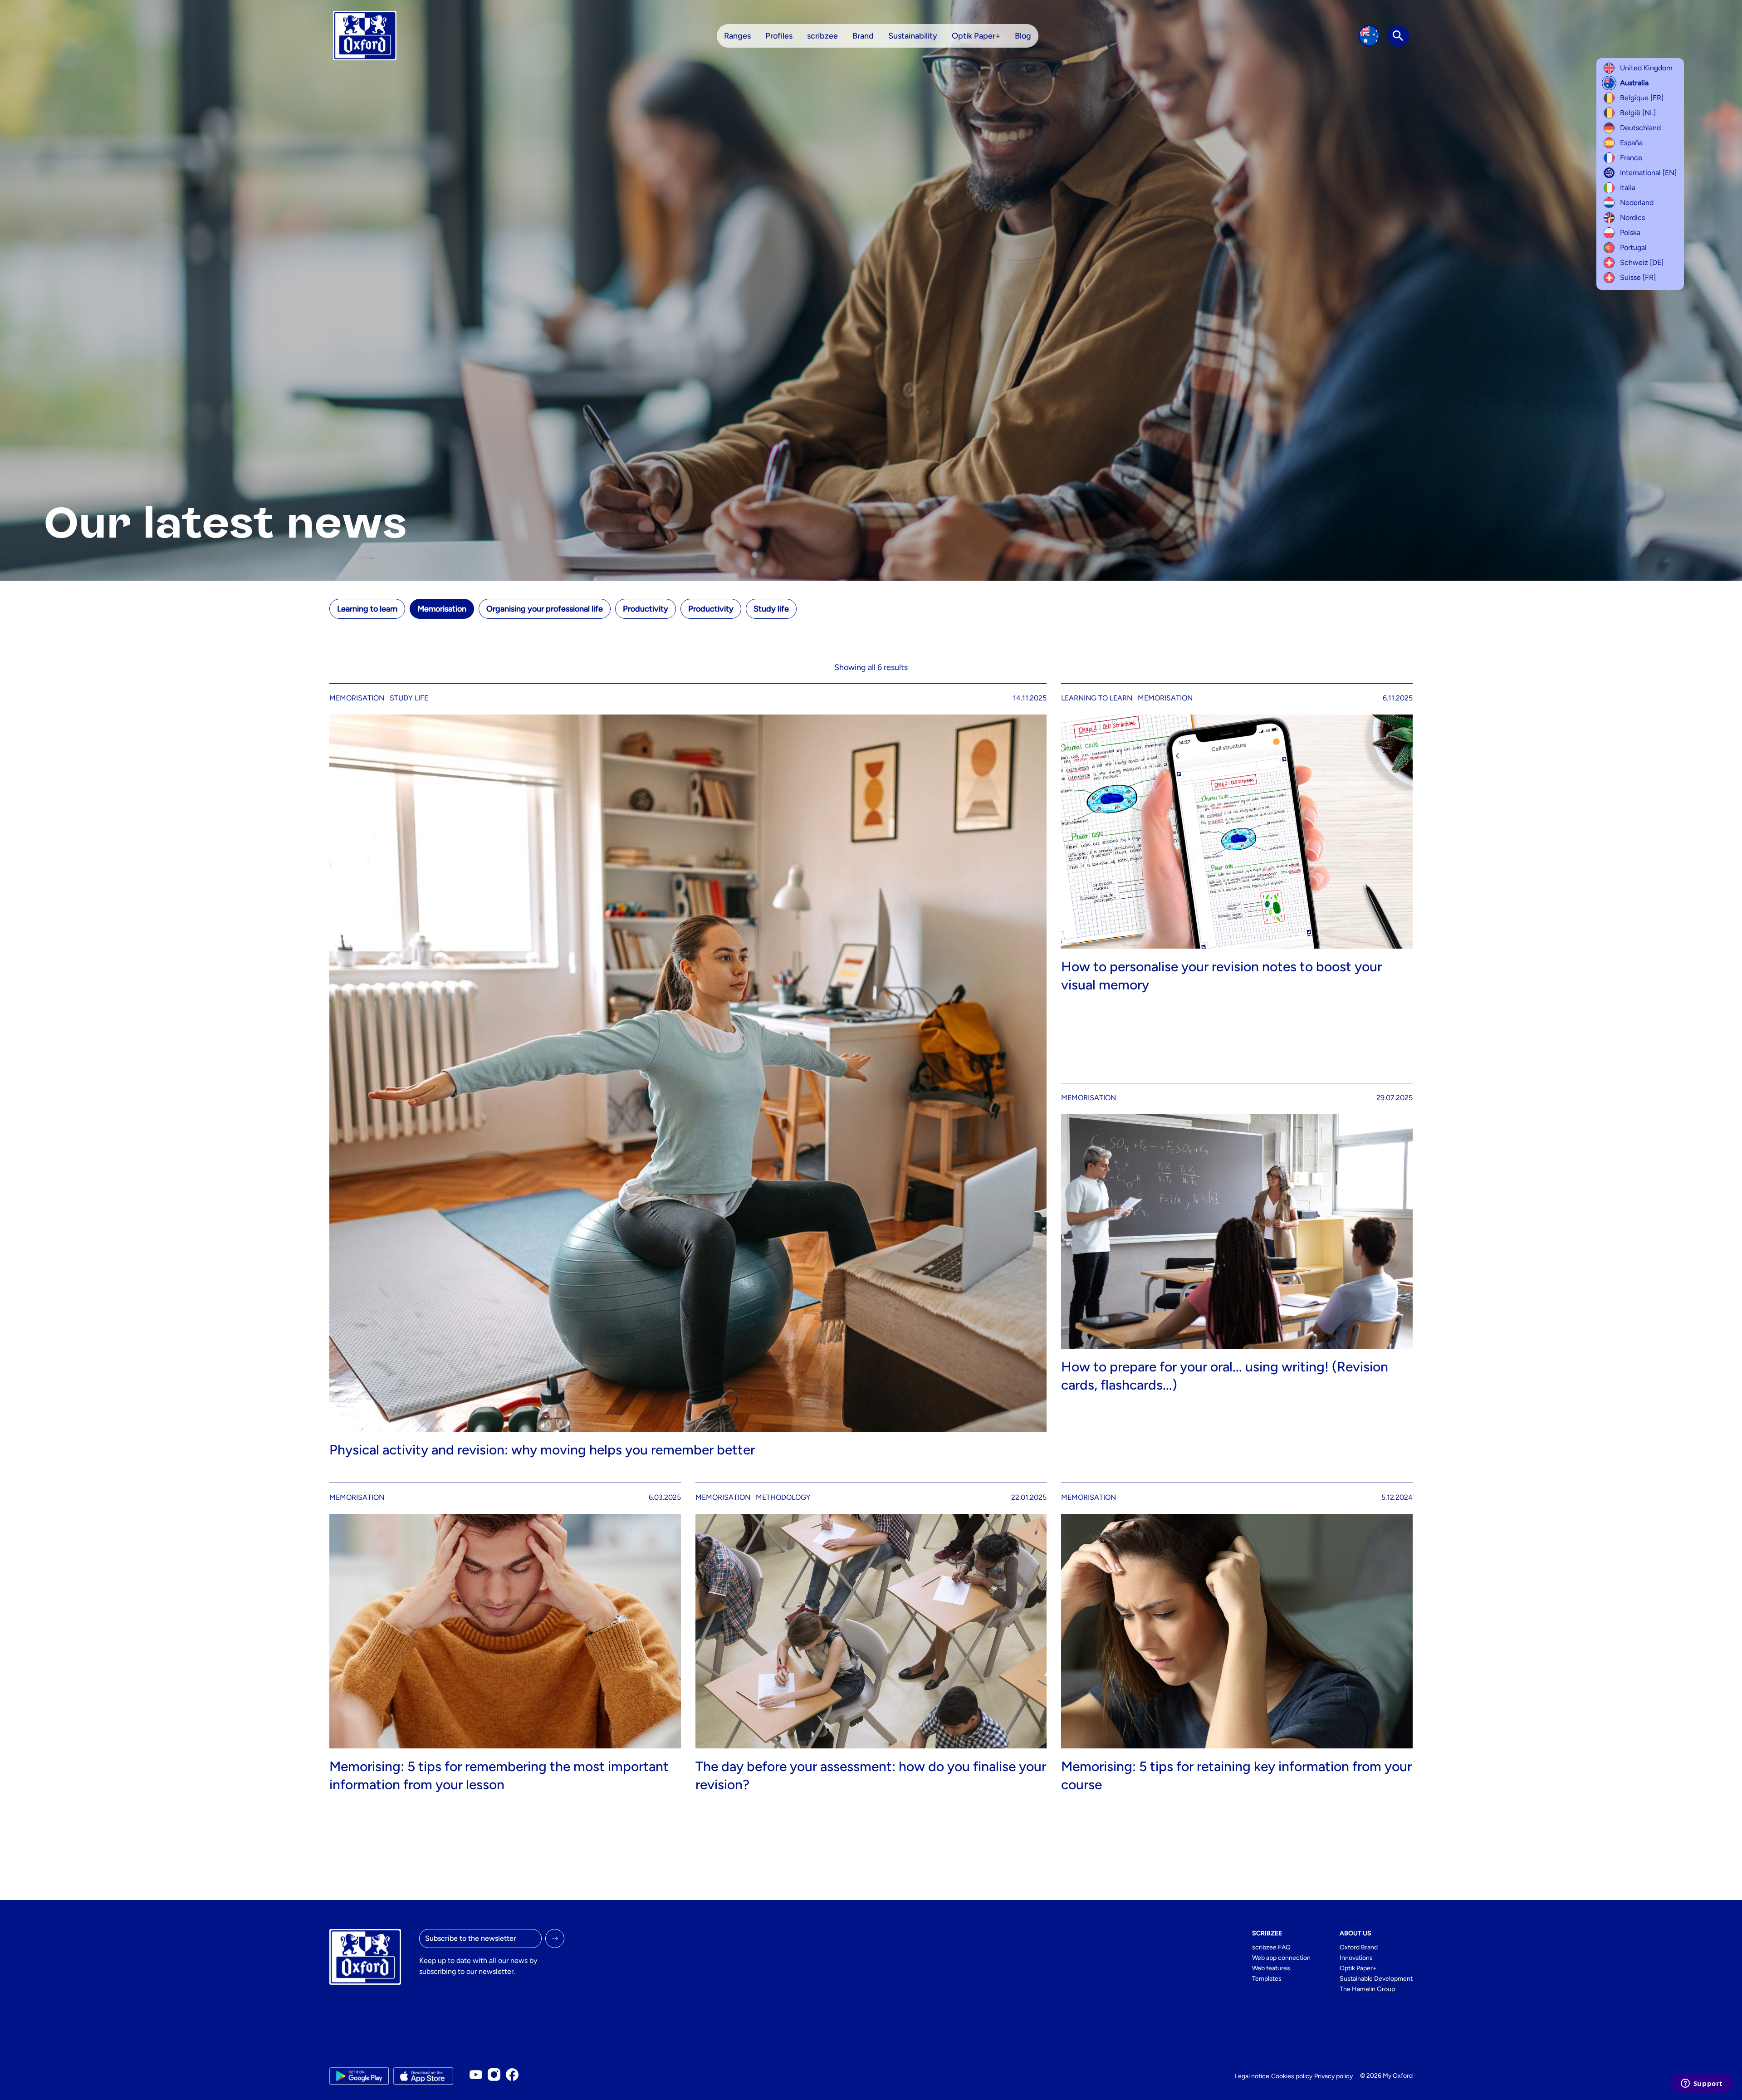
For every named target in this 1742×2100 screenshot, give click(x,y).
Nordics (1632, 218)
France (1631, 158)
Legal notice (1252, 2076)
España (1631, 143)
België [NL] (1638, 113)
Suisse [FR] (1638, 277)
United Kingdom (1646, 68)
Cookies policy (1292, 2076)
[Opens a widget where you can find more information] (1702, 2084)
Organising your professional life (545, 609)
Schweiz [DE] (1642, 262)
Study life (771, 609)
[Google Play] (359, 2076)
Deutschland (1640, 128)
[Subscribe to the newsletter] (555, 1938)
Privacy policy (1333, 2076)
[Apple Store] (423, 2076)
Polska (1630, 233)
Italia (1628, 188)
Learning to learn (367, 609)
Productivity (646, 609)
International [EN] (1648, 173)
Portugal (1633, 247)
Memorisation (442, 609)
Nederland (1637, 203)
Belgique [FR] (1642, 98)
